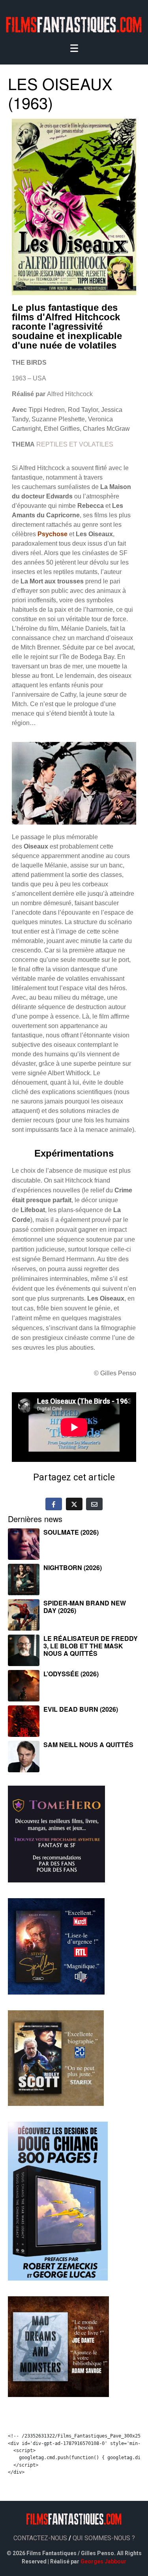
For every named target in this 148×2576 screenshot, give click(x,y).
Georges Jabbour (103, 2561)
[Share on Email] (94, 1504)
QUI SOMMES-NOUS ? (104, 2538)
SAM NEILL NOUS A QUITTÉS (88, 1745)
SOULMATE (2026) (71, 1532)
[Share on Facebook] (54, 1504)
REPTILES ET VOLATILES (75, 444)
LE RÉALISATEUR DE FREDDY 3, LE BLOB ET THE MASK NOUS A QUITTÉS (91, 1646)
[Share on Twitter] (74, 1504)
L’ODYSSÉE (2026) (71, 1674)
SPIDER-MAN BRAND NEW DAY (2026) (85, 1607)
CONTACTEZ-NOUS (40, 2538)
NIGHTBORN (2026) (73, 1568)
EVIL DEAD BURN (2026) (81, 1709)
